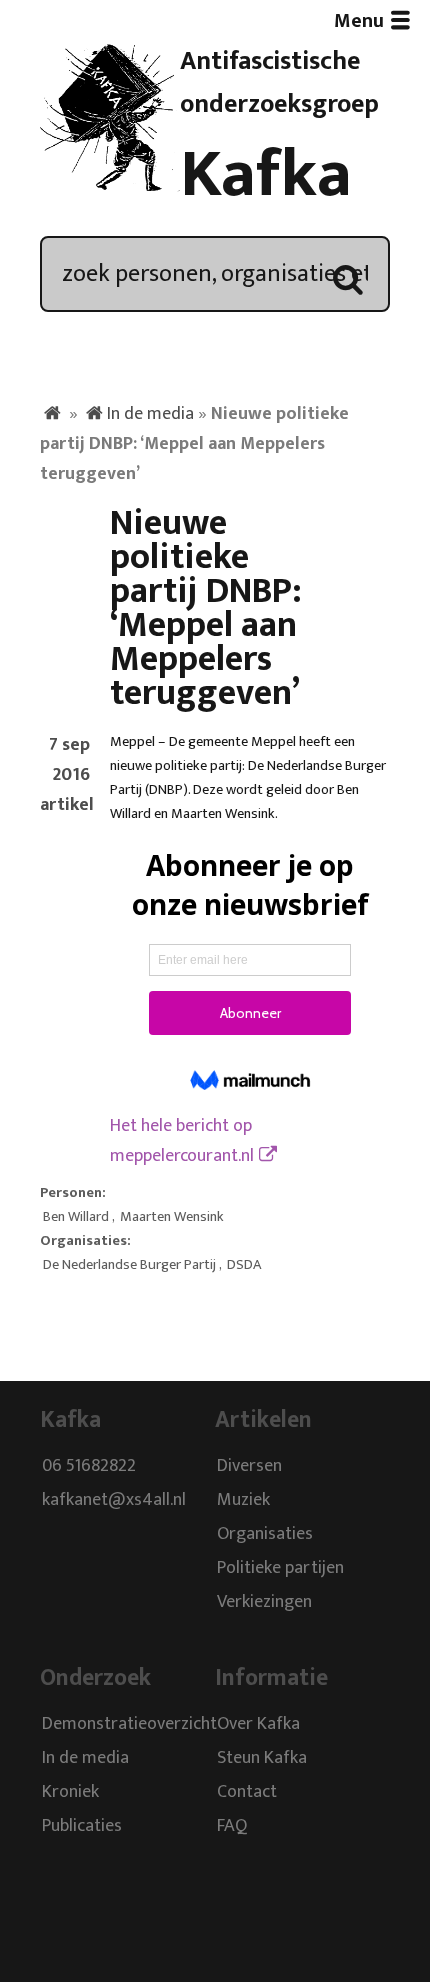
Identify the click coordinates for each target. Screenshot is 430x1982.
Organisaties (265, 1535)
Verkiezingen (264, 1603)
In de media (150, 414)
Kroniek (70, 1792)
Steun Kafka (262, 1758)
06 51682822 (89, 1467)
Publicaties (82, 1826)
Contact (247, 1792)
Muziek (243, 1501)
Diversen (249, 1467)
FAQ (232, 1826)
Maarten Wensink (172, 1217)
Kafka (266, 175)
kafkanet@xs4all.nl (114, 1501)
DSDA (244, 1265)
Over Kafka (258, 1724)
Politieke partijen (280, 1569)
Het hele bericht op (182, 1141)
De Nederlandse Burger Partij (129, 1265)
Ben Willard (76, 1217)
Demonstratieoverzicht (129, 1724)
